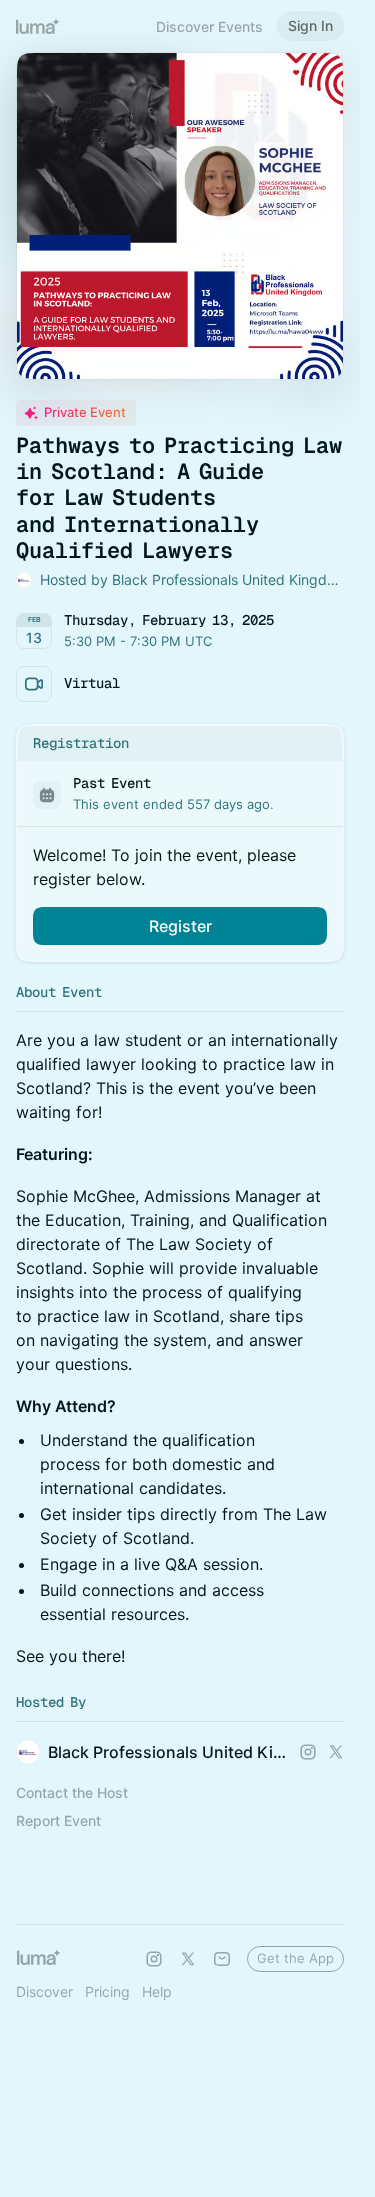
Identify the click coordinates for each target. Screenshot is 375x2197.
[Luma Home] (38, 26)
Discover (44, 1991)
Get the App (295, 1958)
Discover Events (209, 26)
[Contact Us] (222, 1959)
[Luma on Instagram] (154, 1959)
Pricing (107, 1991)
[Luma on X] (188, 1959)
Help (157, 1991)
